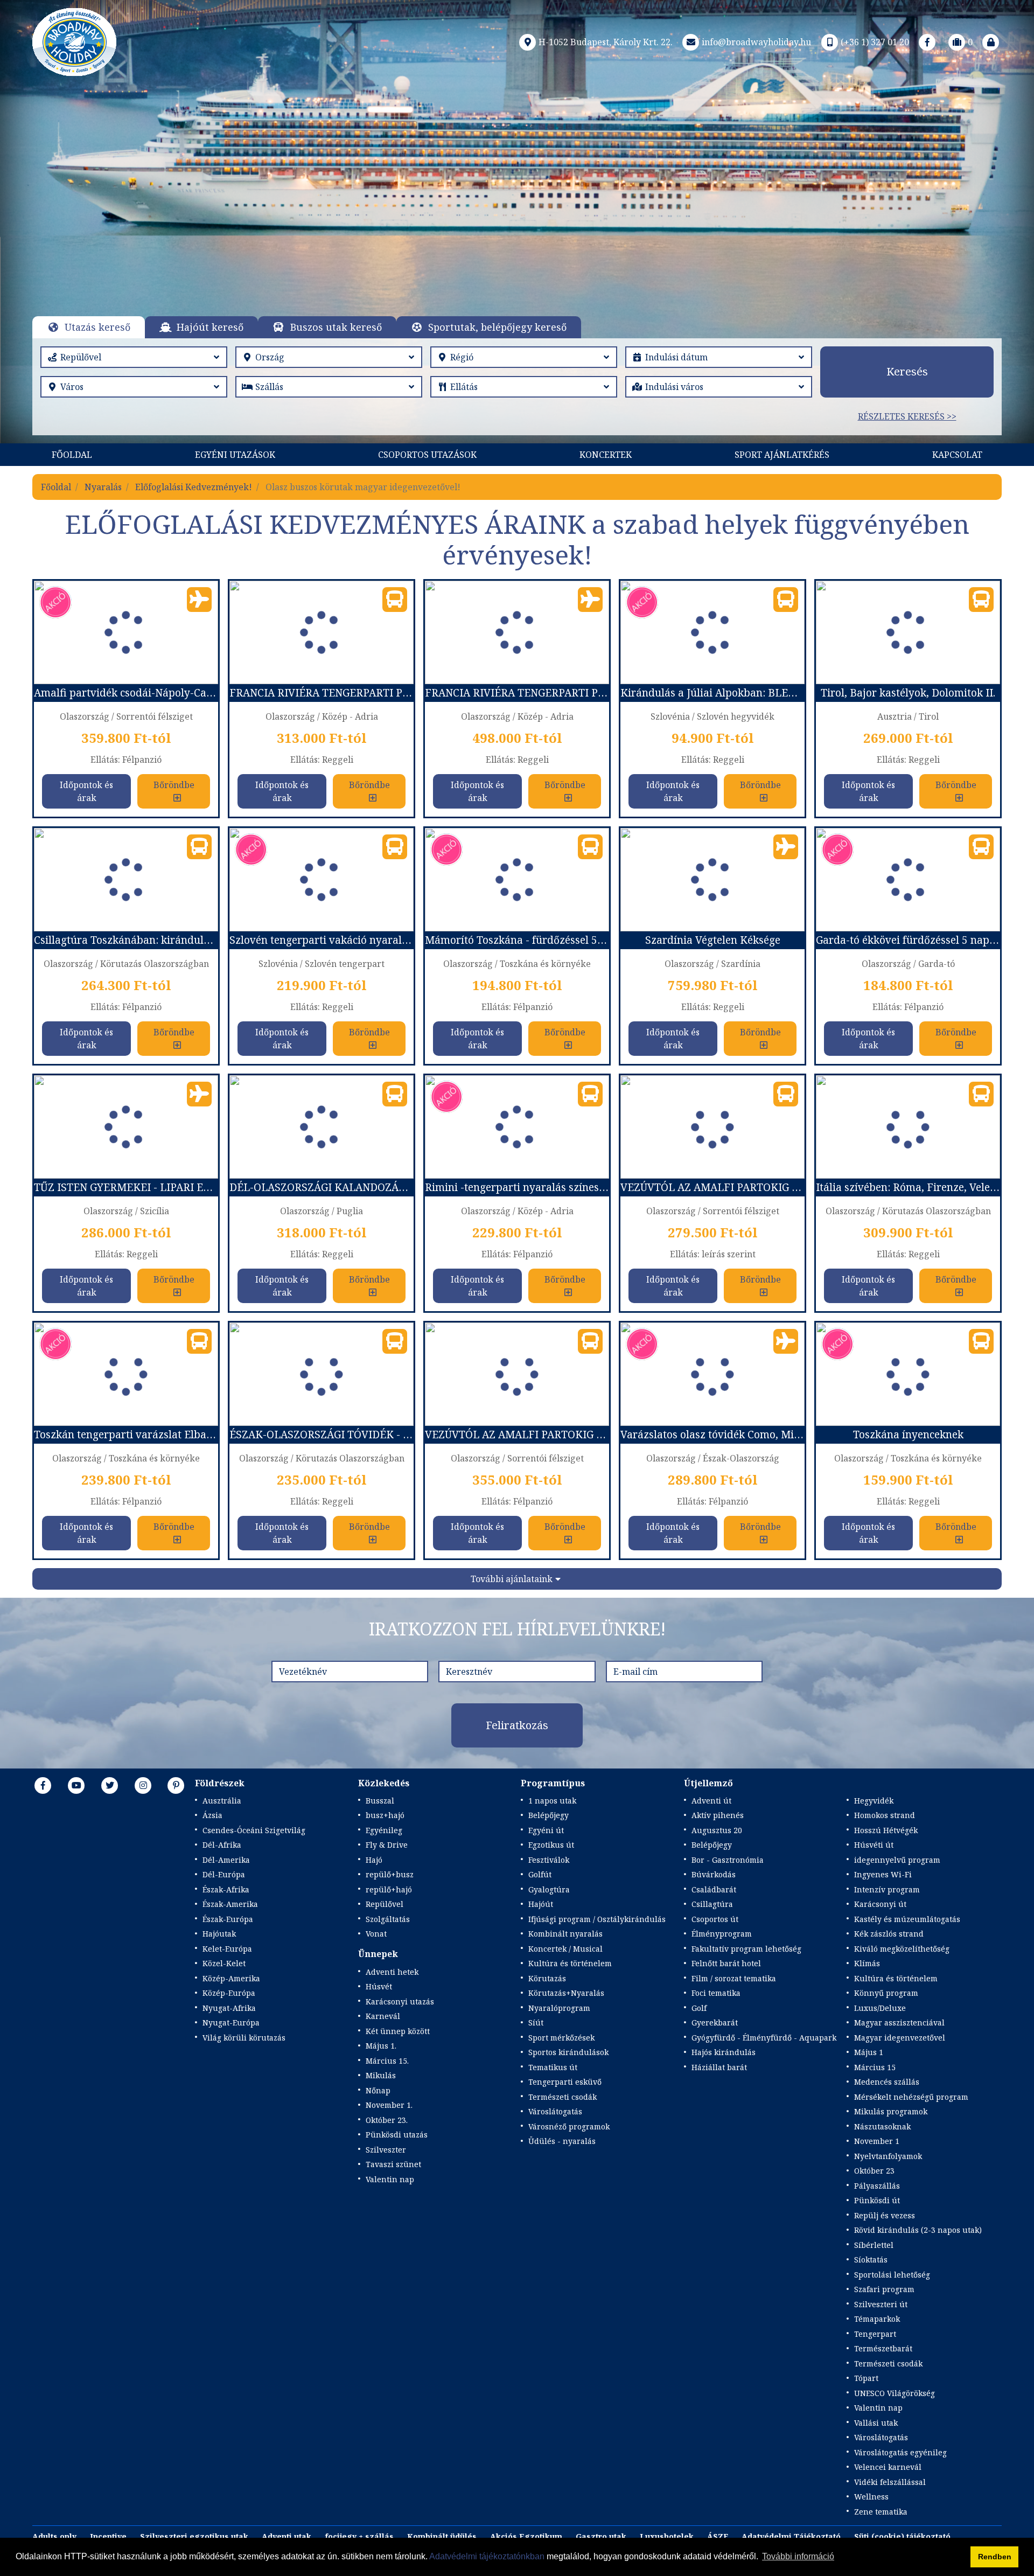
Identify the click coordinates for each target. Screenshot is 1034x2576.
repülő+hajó (389, 1889)
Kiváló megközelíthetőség (902, 1949)
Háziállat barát (719, 2067)
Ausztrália (222, 1801)
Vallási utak (876, 2423)
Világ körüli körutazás (244, 2038)
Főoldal (72, 455)
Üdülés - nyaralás (562, 2141)
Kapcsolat (957, 455)
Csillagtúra (712, 1904)
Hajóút (541, 1904)
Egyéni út (546, 1830)
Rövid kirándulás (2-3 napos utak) (918, 2230)
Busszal (380, 1801)
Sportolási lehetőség (892, 2275)
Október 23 (874, 2171)
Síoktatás (871, 2260)
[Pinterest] (176, 1785)
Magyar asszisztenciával (899, 2022)
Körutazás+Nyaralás (566, 1993)
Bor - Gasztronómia (728, 1860)
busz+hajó (385, 1815)
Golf (699, 2008)
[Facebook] (927, 42)
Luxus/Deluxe (880, 2008)
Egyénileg (384, 1830)
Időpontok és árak (86, 791)
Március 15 (875, 2067)
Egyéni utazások (235, 455)
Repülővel (385, 1904)
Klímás (867, 1963)
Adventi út (711, 1801)
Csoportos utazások (427, 455)
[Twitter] (110, 1785)
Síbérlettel (874, 2245)
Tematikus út (553, 2067)
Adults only (54, 2536)
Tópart (866, 2378)
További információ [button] (798, 2556)
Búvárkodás (714, 1874)
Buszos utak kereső (336, 327)
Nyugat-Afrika (229, 2008)
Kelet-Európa (227, 1949)
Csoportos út (715, 1919)
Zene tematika (881, 2512)
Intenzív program (887, 1889)
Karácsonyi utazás (400, 2001)
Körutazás (547, 1978)
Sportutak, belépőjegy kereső (497, 327)
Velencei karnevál (888, 2467)
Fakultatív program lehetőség (746, 1949)
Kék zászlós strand (889, 1934)
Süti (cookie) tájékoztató (902, 2536)
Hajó (374, 1860)
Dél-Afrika (222, 1845)
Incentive (108, 2536)
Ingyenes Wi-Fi (883, 1874)
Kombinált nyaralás (565, 1934)
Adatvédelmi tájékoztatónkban (487, 2556)
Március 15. (387, 2061)
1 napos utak (552, 1801)
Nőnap (378, 2090)
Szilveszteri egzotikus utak (194, 2536)
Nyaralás (103, 487)
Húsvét (379, 1986)
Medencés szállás (887, 2082)
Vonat (376, 1934)
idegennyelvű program (897, 1860)
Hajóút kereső (210, 327)
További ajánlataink (512, 1579)
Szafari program (884, 2289)
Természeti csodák (563, 2097)
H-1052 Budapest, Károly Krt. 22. (606, 42)
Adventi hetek (392, 1972)
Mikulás (381, 2075)
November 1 (877, 2141)
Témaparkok (877, 2319)
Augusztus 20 (717, 1830)
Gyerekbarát (715, 2022)
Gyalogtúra (549, 1889)
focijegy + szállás (359, 2536)
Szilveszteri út (881, 2304)
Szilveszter (386, 2150)
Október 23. (387, 2120)
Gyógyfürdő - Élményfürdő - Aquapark (764, 2038)
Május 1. (381, 2046)
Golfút (540, 1874)
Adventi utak (287, 2536)
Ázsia (212, 1815)
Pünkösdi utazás (397, 2135)
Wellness (871, 2497)
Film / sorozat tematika (734, 1978)
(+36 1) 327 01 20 (875, 42)
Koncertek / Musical (565, 1949)
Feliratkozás (517, 1725)
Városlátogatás (555, 2111)
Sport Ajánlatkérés (782, 455)
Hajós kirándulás (724, 2052)
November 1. (389, 2105)
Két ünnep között (398, 2031)
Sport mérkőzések (561, 2038)
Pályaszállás (877, 2186)
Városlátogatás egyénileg (900, 2452)
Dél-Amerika (226, 1860)
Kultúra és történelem (570, 1963)
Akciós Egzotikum (526, 2536)
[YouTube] (76, 1785)
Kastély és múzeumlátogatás (907, 1919)
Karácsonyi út (880, 1904)
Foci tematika (716, 1993)
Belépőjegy (549, 1815)
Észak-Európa (228, 1919)
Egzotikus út (551, 1845)
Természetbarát (883, 2348)
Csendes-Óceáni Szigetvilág (254, 1830)
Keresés (907, 371)
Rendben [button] (995, 2557)
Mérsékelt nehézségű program (911, 2097)
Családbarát (714, 1889)
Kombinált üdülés (442, 2536)
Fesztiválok (549, 1860)
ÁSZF (718, 2536)
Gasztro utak (601, 2536)
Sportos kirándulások (568, 2052)
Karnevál (383, 2016)
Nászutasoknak (882, 2126)
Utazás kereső (97, 327)
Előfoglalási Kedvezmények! (194, 487)
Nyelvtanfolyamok (888, 2156)
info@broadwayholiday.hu (756, 42)
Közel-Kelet (224, 1963)
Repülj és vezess (885, 2215)
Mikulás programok (891, 2111)
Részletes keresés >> (907, 416)
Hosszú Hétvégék (886, 1830)
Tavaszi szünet (393, 2164)
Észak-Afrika (226, 1889)
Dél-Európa (224, 1874)
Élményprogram (722, 1934)
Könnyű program (886, 1993)
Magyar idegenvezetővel (900, 2038)
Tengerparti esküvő (565, 2082)
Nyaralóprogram (559, 2008)
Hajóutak (219, 1934)
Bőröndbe (174, 785)
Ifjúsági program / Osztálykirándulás (597, 1919)
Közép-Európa (229, 1993)
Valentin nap (390, 2179)
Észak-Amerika (230, 1904)
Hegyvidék (874, 1801)
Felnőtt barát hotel (726, 1963)
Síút (536, 2022)
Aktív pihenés (718, 1815)
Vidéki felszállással (890, 2482)
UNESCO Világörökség (895, 2393)
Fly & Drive (387, 1845)
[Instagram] (143, 1785)
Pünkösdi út (877, 2200)
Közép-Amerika (231, 1978)
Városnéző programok (569, 2126)
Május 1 (869, 2052)
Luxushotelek (667, 2536)
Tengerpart (875, 2334)
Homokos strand (885, 1815)
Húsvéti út (874, 1845)
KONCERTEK (606, 455)
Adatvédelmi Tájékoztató (791, 2536)
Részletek (504, 224)
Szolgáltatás (388, 1919)
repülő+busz (390, 1874)
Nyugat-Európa (231, 2022)
